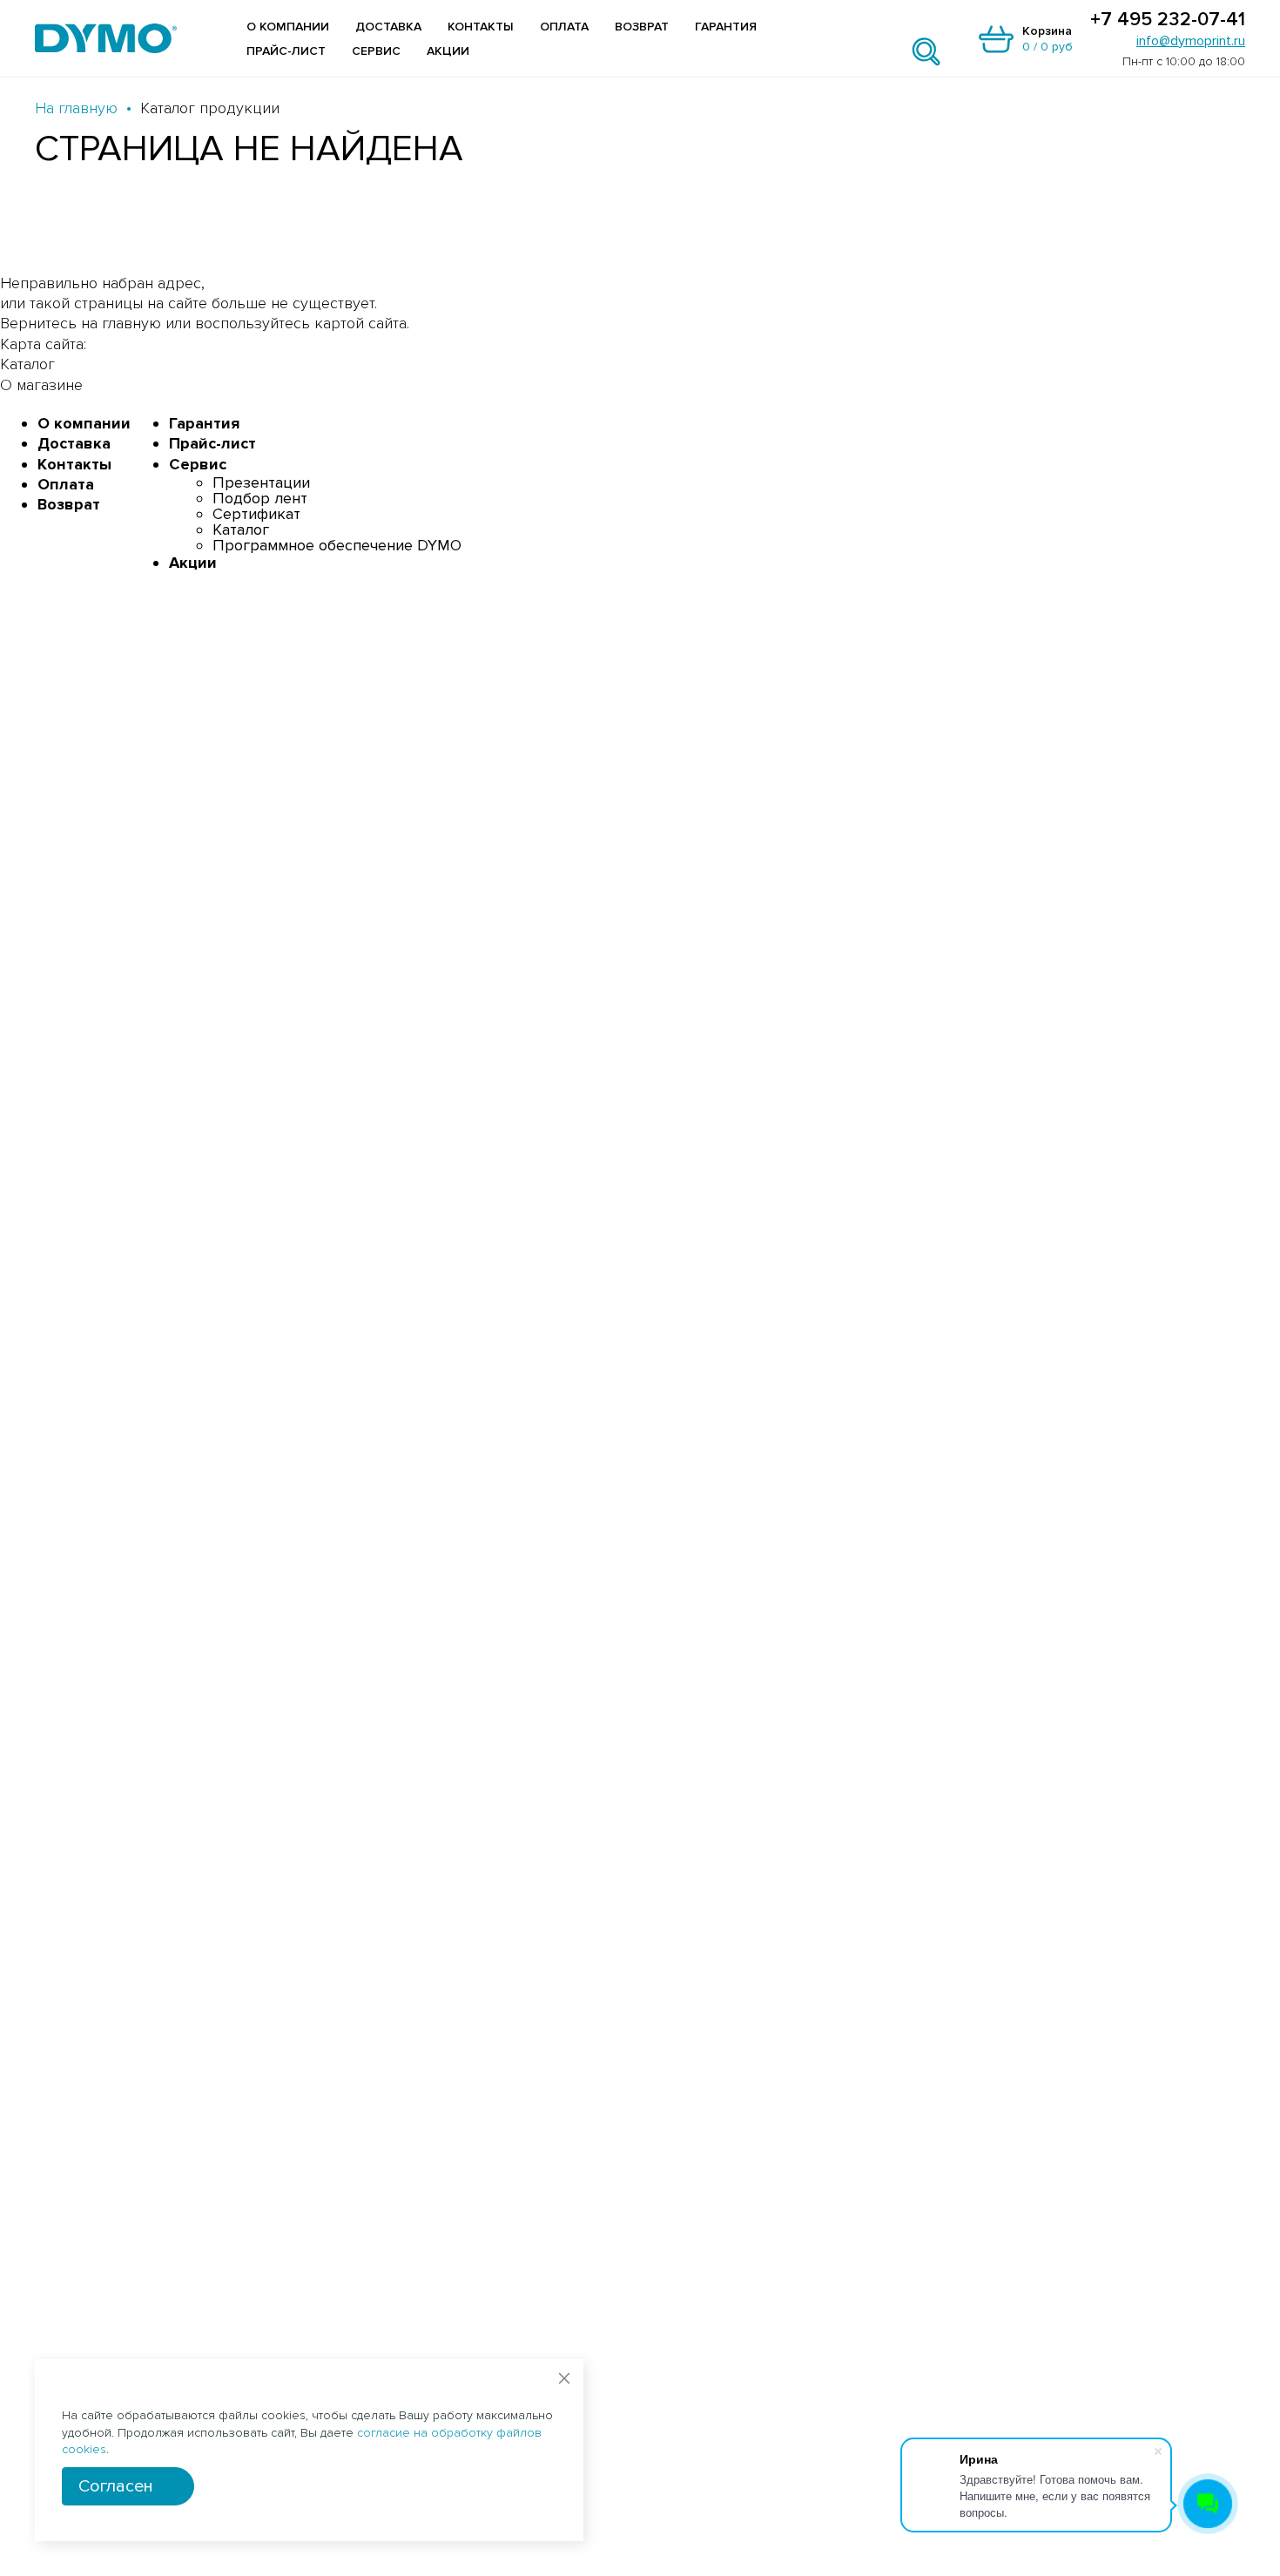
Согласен (116, 2486)
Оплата (564, 27)
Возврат (642, 27)
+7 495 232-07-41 (1168, 20)
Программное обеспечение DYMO (337, 545)
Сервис (376, 51)
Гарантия (726, 27)
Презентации (261, 482)
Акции (448, 51)
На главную (76, 108)
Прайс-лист (286, 51)
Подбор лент (260, 498)
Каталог (241, 529)
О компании (288, 27)
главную (131, 323)
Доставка (388, 27)
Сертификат (256, 514)
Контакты (481, 27)
